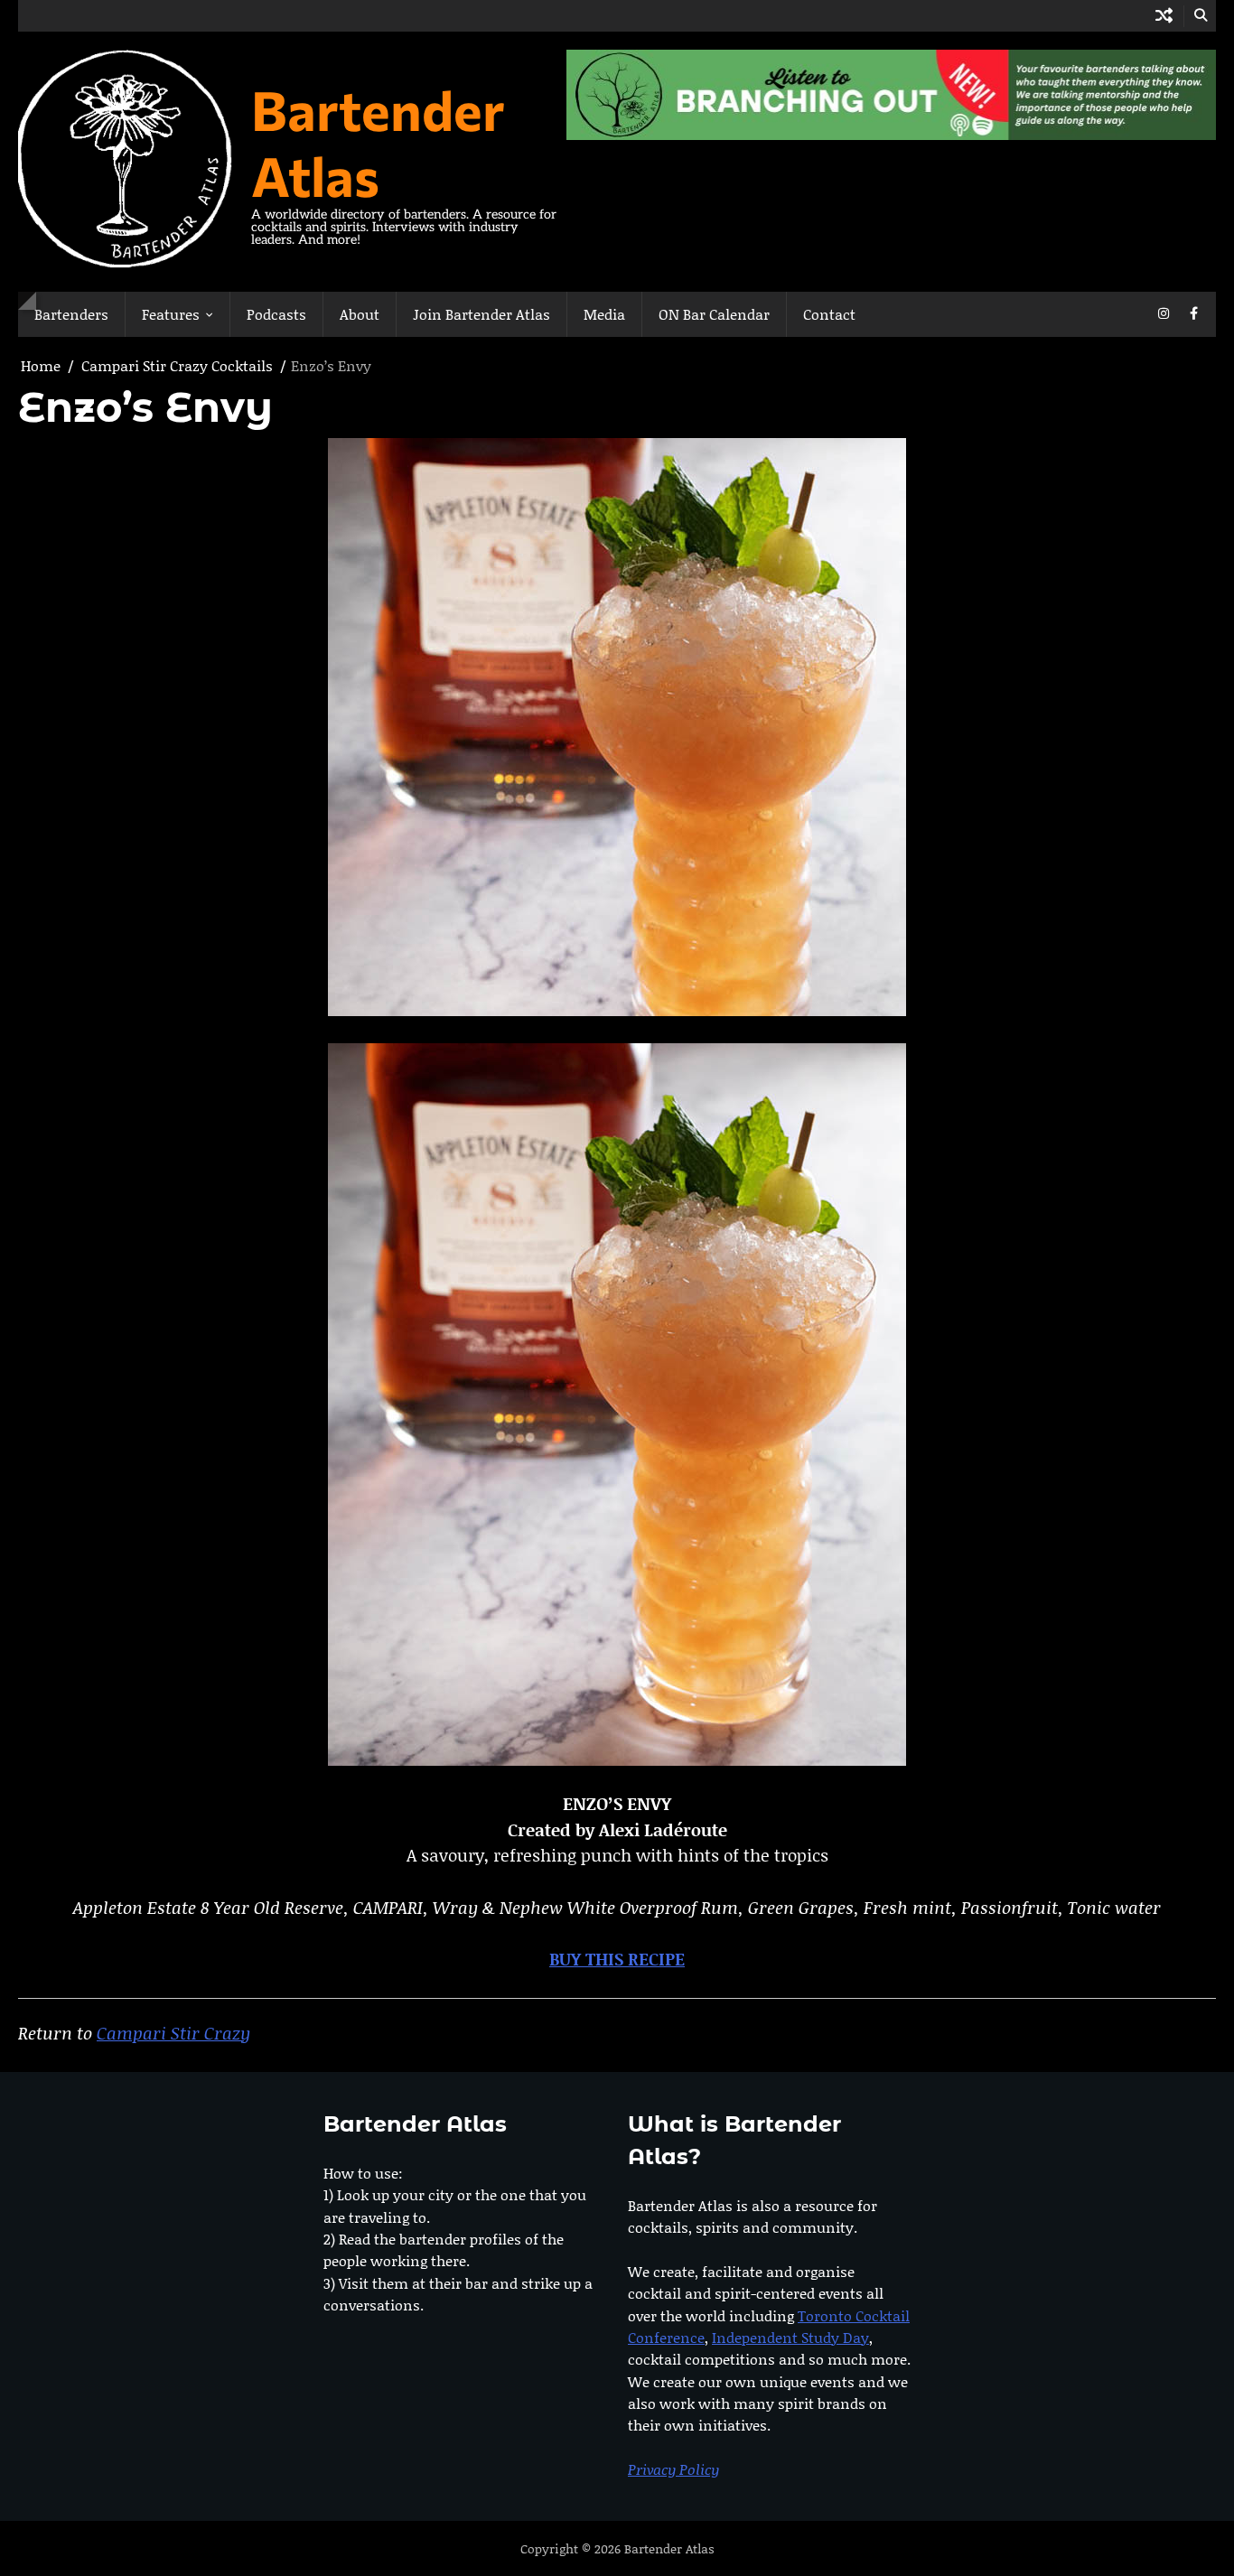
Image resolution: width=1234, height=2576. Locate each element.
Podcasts (276, 314)
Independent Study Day (790, 2337)
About (360, 314)
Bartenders (71, 314)
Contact (829, 314)
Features (171, 314)
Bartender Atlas (378, 142)
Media (604, 314)
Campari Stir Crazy (173, 2033)
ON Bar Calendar (714, 314)
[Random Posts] (1164, 16)
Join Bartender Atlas (481, 314)
